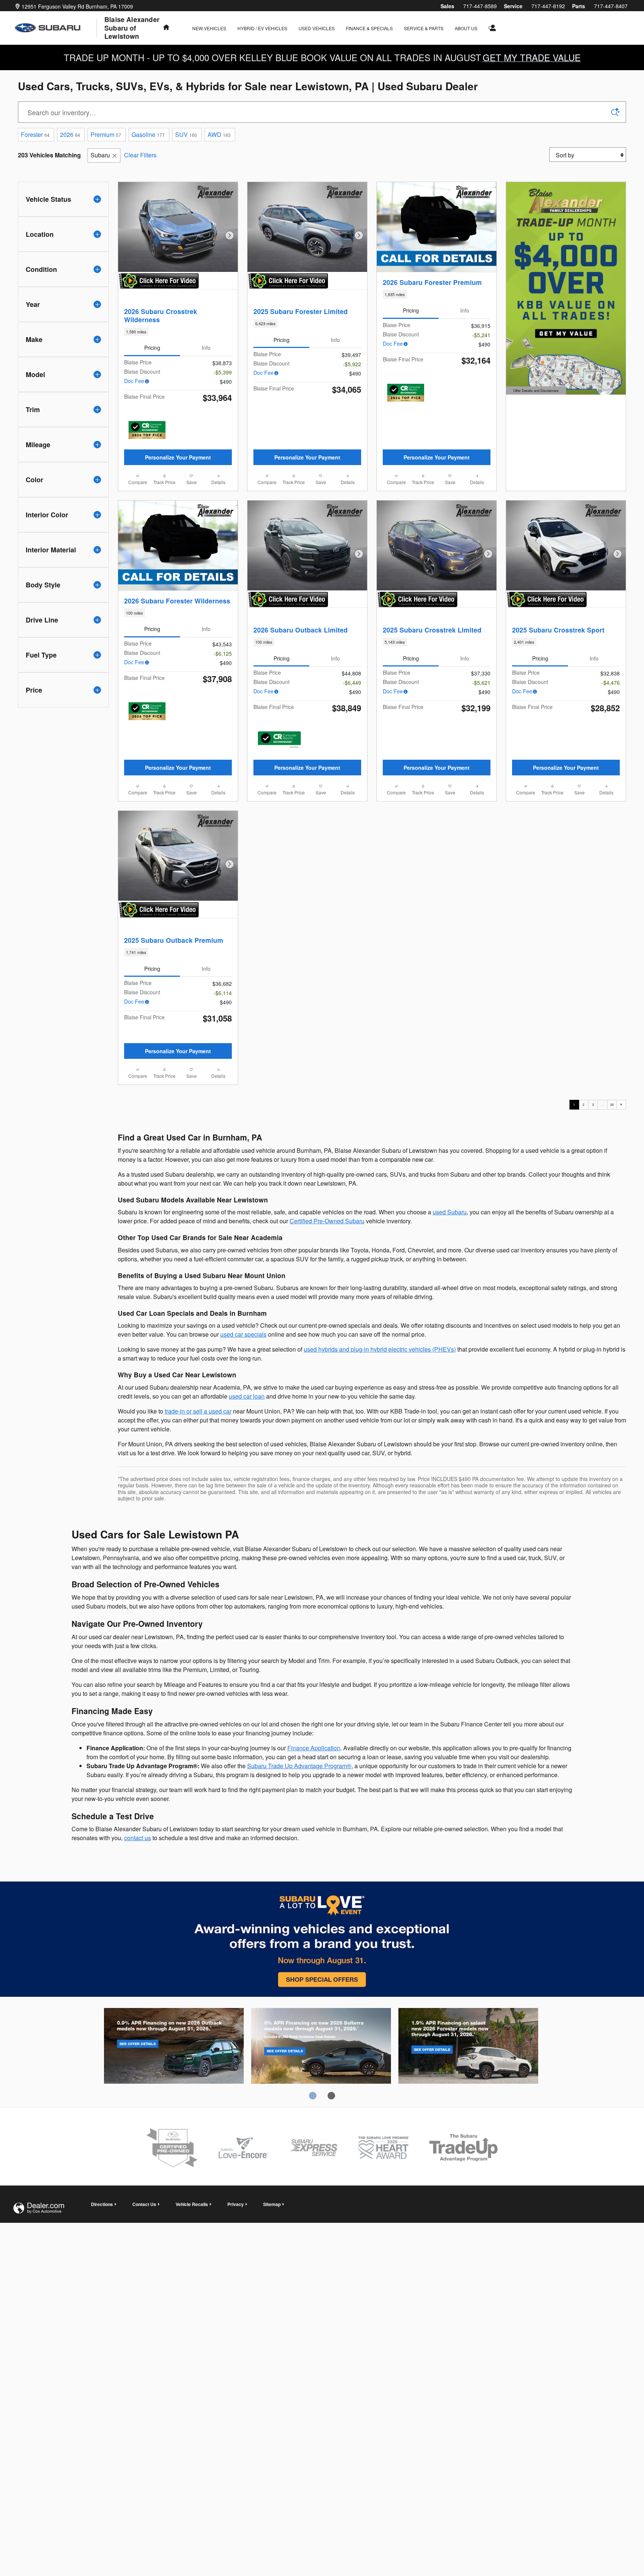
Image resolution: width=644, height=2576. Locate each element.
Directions (102, 2204)
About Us (466, 28)
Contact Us (144, 2204)
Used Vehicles (317, 28)
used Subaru (450, 1212)
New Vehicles (209, 28)
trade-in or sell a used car (198, 1411)
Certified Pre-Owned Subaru (327, 1221)
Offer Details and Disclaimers (535, 391)
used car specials (243, 1334)
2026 (70, 134)
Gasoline (148, 134)
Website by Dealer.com (39, 2208)
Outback (174, 2047)
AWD (219, 134)
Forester (35, 134)
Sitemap (272, 2204)
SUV (186, 134)
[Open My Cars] (491, 28)
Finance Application (314, 1748)
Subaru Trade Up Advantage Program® (299, 1766)
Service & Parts (424, 28)
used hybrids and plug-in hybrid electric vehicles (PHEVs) (380, 1349)
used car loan (247, 1396)
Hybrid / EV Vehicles (262, 28)
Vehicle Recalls (192, 2204)
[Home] (56, 28)
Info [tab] (206, 348)
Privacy (236, 2204)
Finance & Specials (369, 28)
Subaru (100, 155)
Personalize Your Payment (178, 457)
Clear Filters (140, 155)
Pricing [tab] (152, 348)
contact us (138, 1838)
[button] (178, 332)
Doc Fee (134, 381)
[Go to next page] (621, 1105)
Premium (106, 134)
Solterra (321, 2047)
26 (612, 1104)
